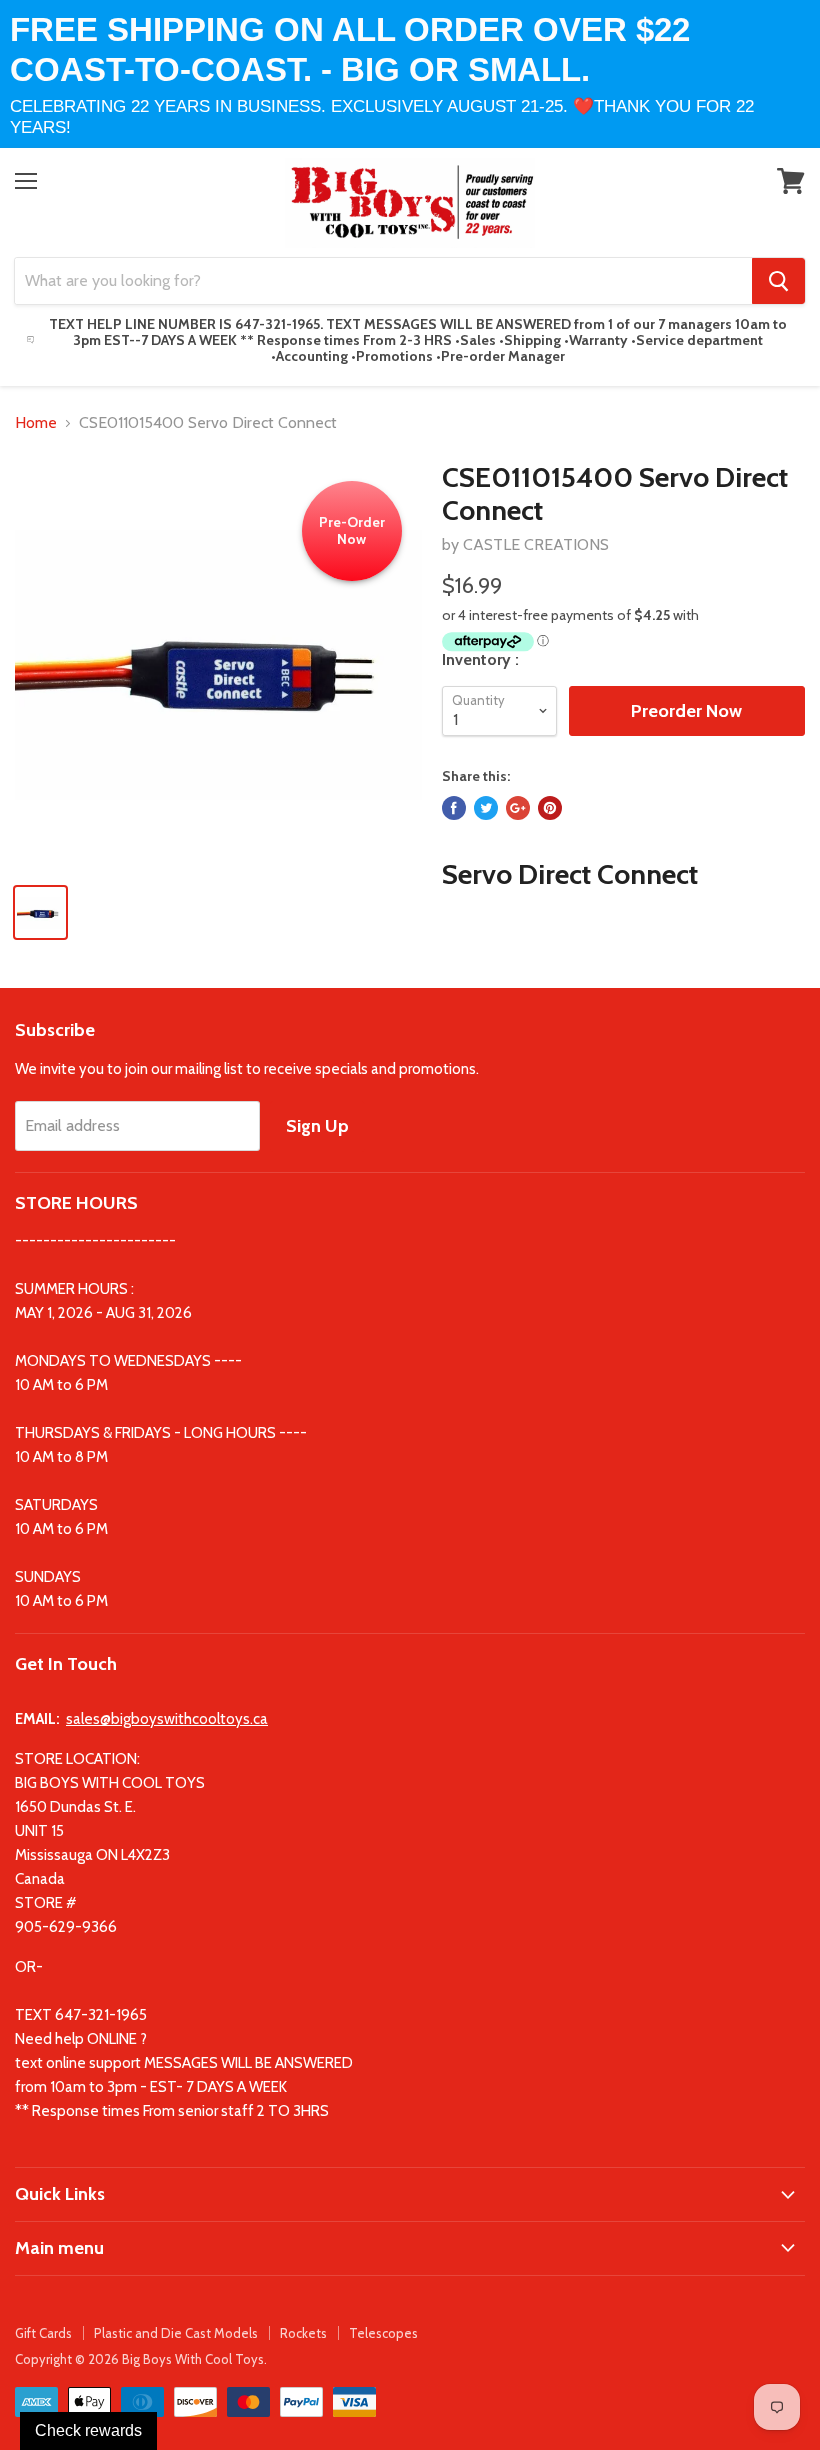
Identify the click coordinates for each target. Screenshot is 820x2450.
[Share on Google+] (518, 808)
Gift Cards (43, 2333)
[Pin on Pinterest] (550, 808)
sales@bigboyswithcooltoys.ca (167, 1719)
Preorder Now (686, 711)
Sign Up (317, 1126)
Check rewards (88, 2430)
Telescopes (383, 2333)
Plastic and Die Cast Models (176, 2333)
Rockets (303, 2333)
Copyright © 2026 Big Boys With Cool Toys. (141, 2359)
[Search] (778, 281)
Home (36, 423)
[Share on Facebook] (454, 808)
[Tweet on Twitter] (486, 808)
